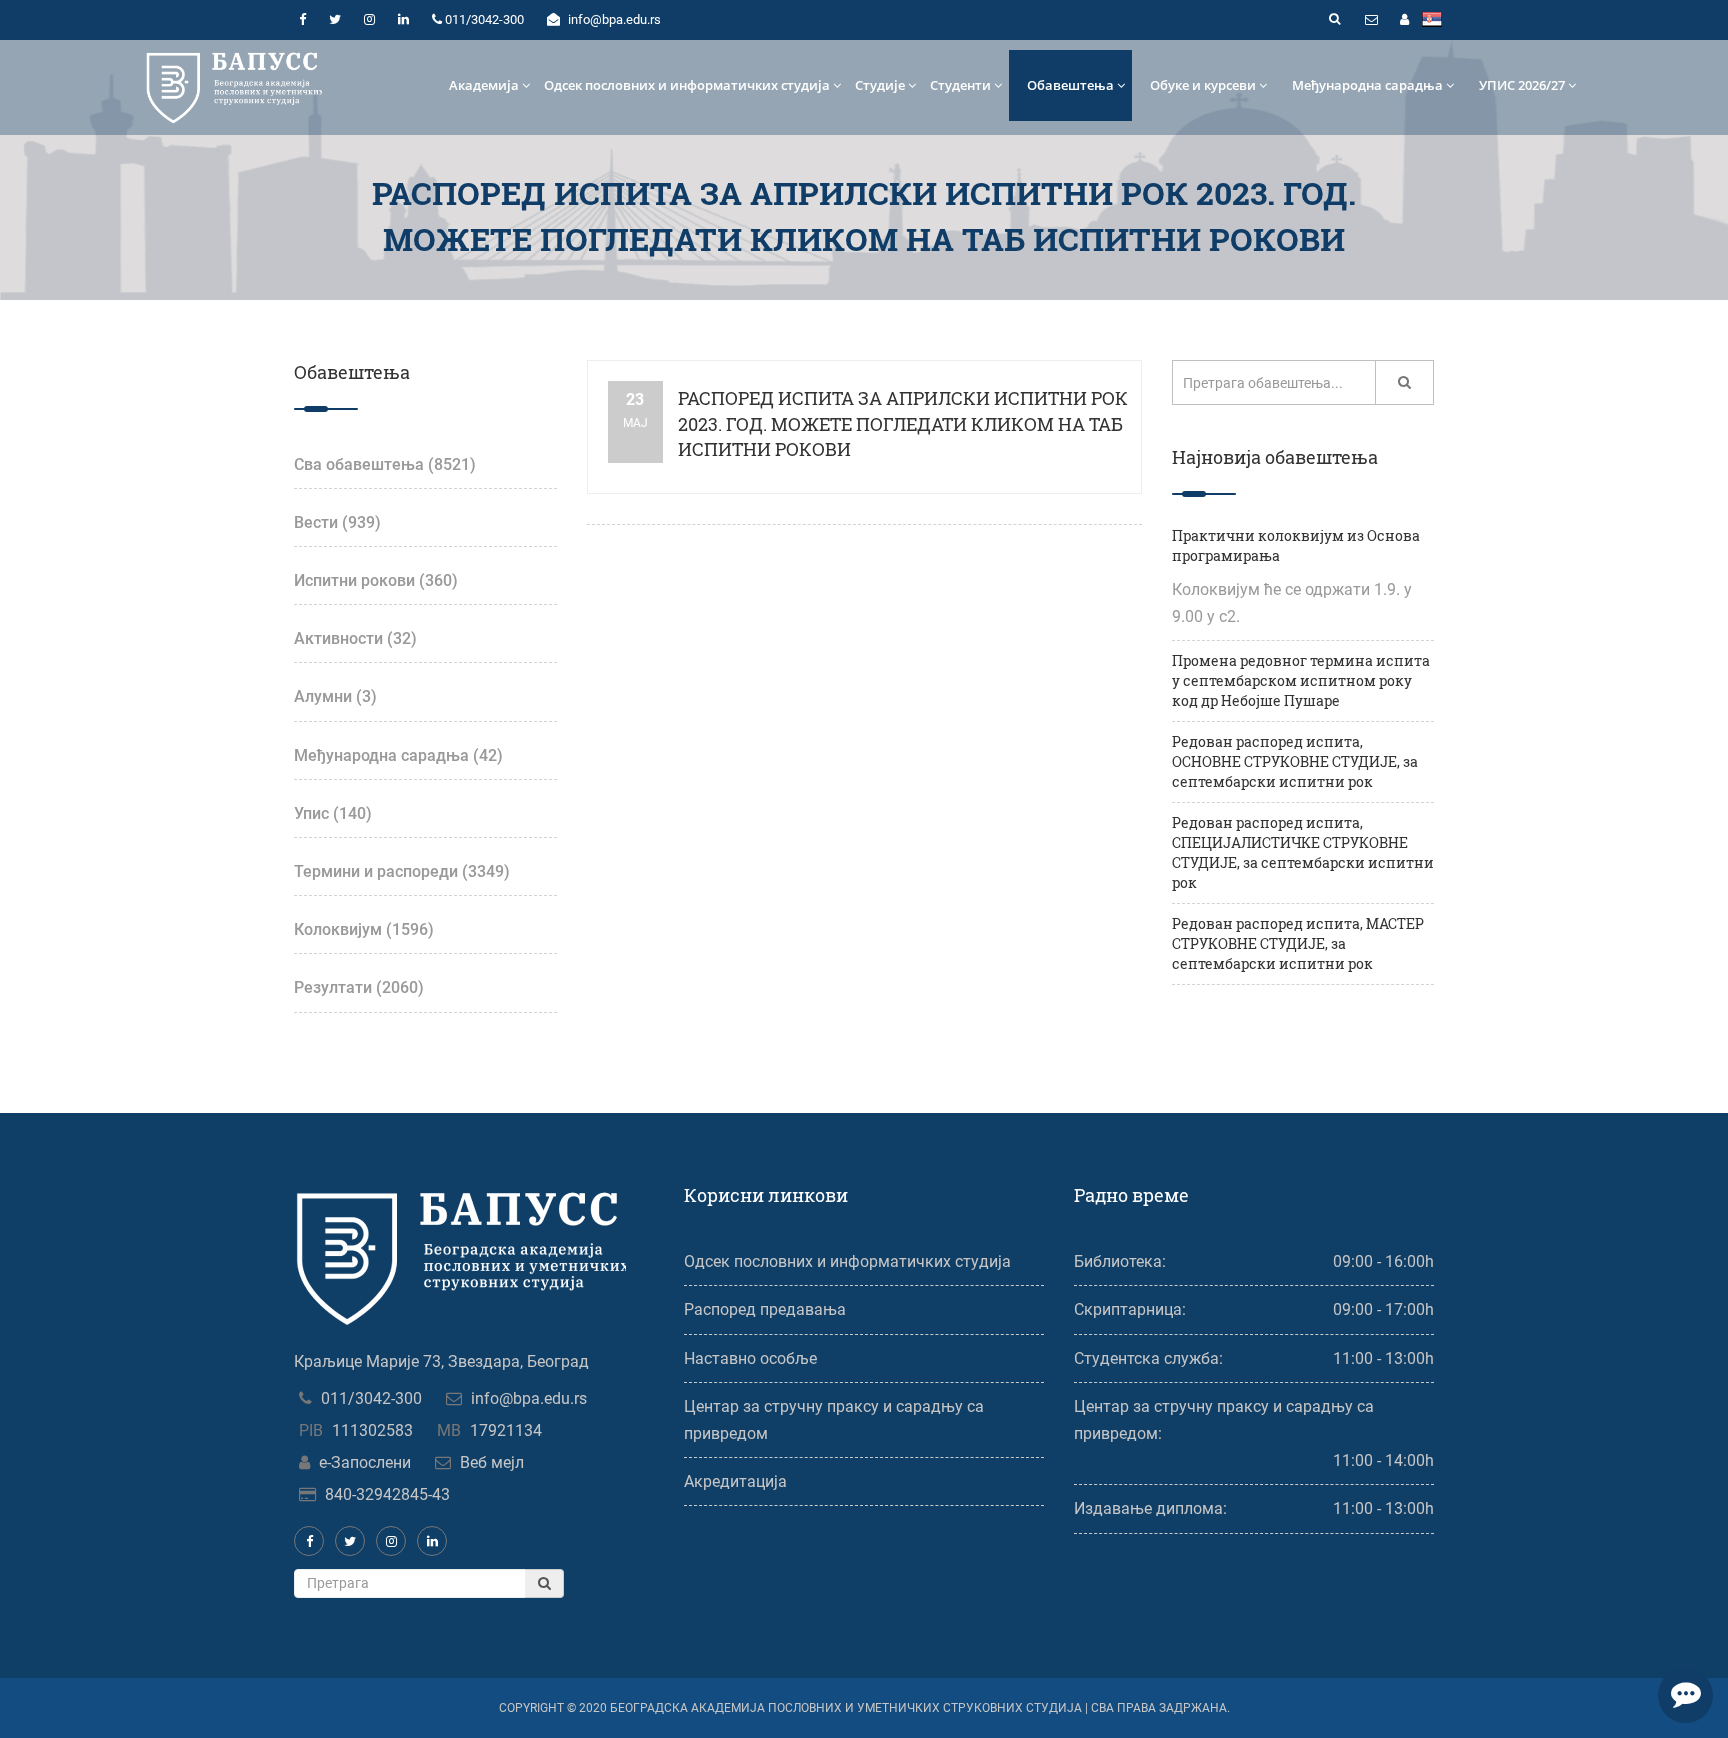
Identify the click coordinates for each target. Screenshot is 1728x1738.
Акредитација (735, 1481)
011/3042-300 (371, 1398)
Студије (880, 85)
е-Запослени (365, 1462)
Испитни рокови (376, 580)
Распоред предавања (765, 1309)
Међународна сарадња (1367, 85)
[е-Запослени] (1404, 20)
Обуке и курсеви (1203, 85)
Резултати (359, 987)
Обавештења (1070, 85)
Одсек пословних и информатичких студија (687, 85)
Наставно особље (750, 1358)
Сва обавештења (385, 464)
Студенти (960, 85)
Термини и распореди (402, 871)
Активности (355, 638)
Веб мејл (492, 1462)
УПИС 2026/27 (1522, 85)
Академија (484, 85)
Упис (333, 813)
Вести (337, 522)
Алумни (335, 696)
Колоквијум (364, 929)
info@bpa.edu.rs (529, 1398)
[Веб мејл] (1371, 20)
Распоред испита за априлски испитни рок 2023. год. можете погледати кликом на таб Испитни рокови (903, 423)
